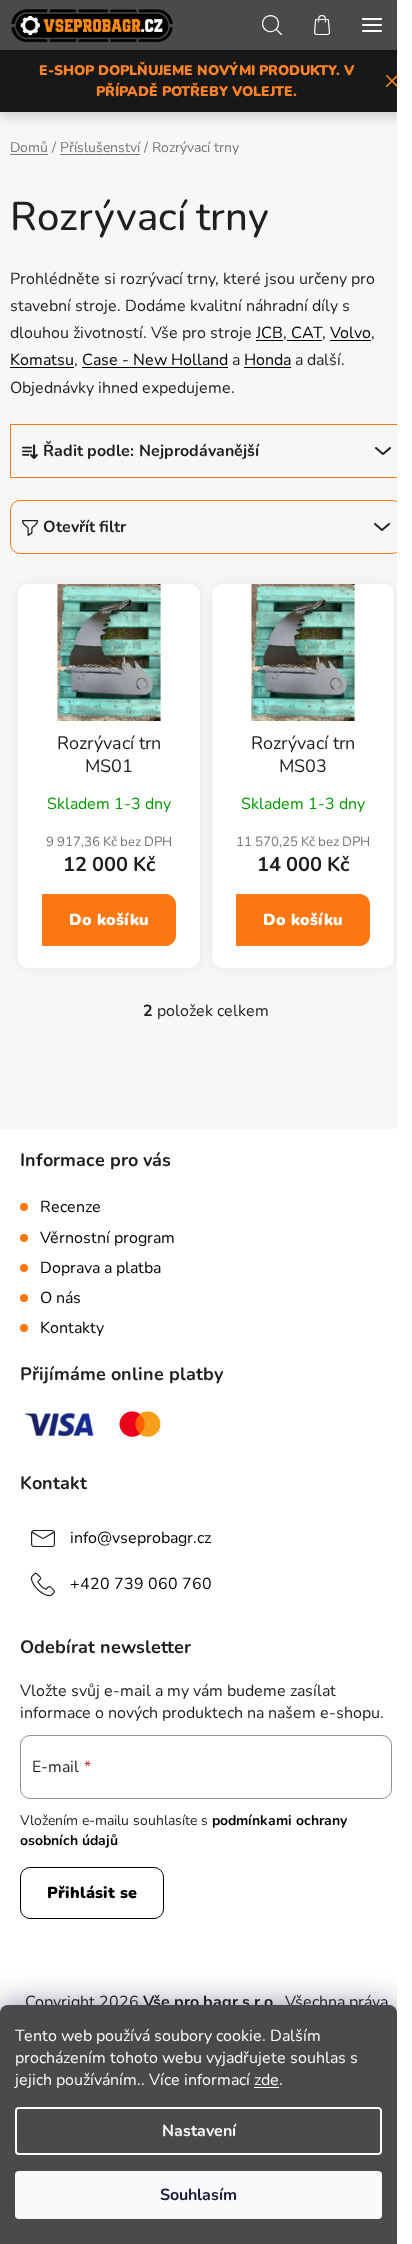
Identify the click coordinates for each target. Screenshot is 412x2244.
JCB (269, 333)
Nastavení (199, 2131)
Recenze (70, 1207)
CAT (304, 333)
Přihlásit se (92, 1893)
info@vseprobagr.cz (140, 1538)
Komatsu (42, 360)
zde (266, 2080)
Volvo (350, 333)
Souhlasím (198, 2195)
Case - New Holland (155, 360)
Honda (267, 360)
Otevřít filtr (84, 527)
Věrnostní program (107, 1238)
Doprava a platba (100, 1268)
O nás (60, 1298)
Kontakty (72, 1328)
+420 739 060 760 (141, 1584)
